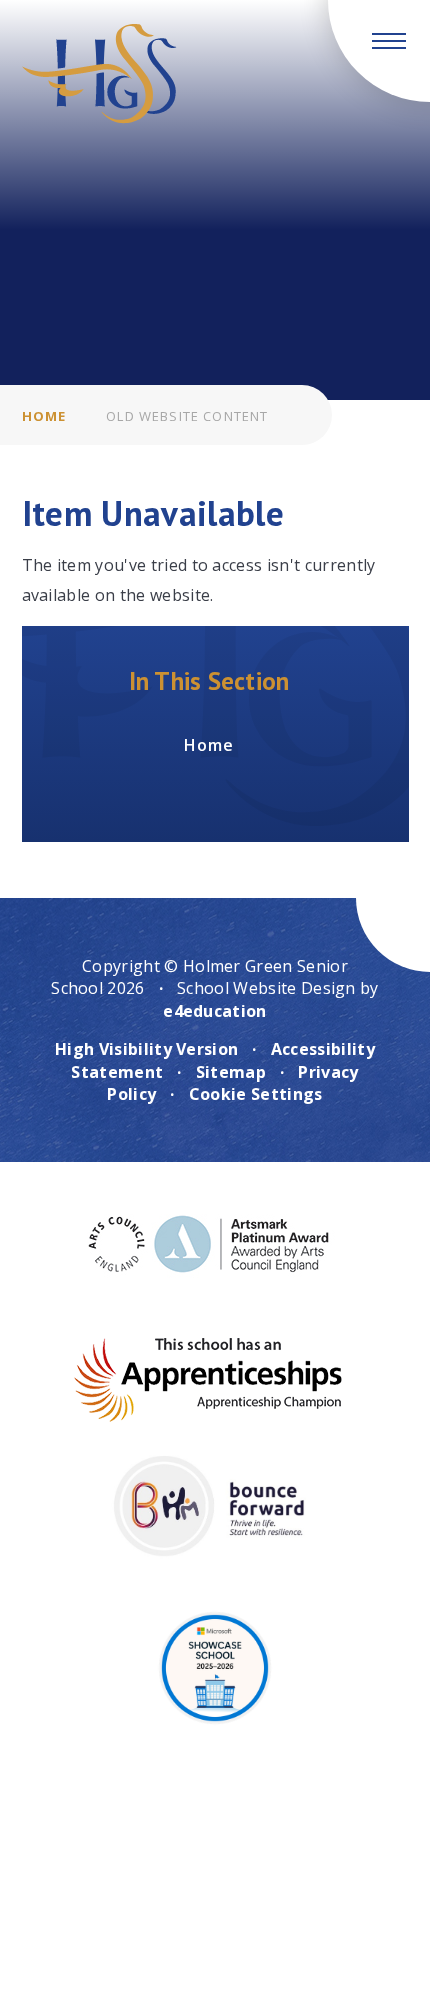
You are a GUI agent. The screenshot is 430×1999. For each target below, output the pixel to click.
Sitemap (231, 1072)
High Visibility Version (146, 1049)
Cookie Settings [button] (256, 1094)
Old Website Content (187, 416)
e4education (215, 1011)
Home (44, 416)
